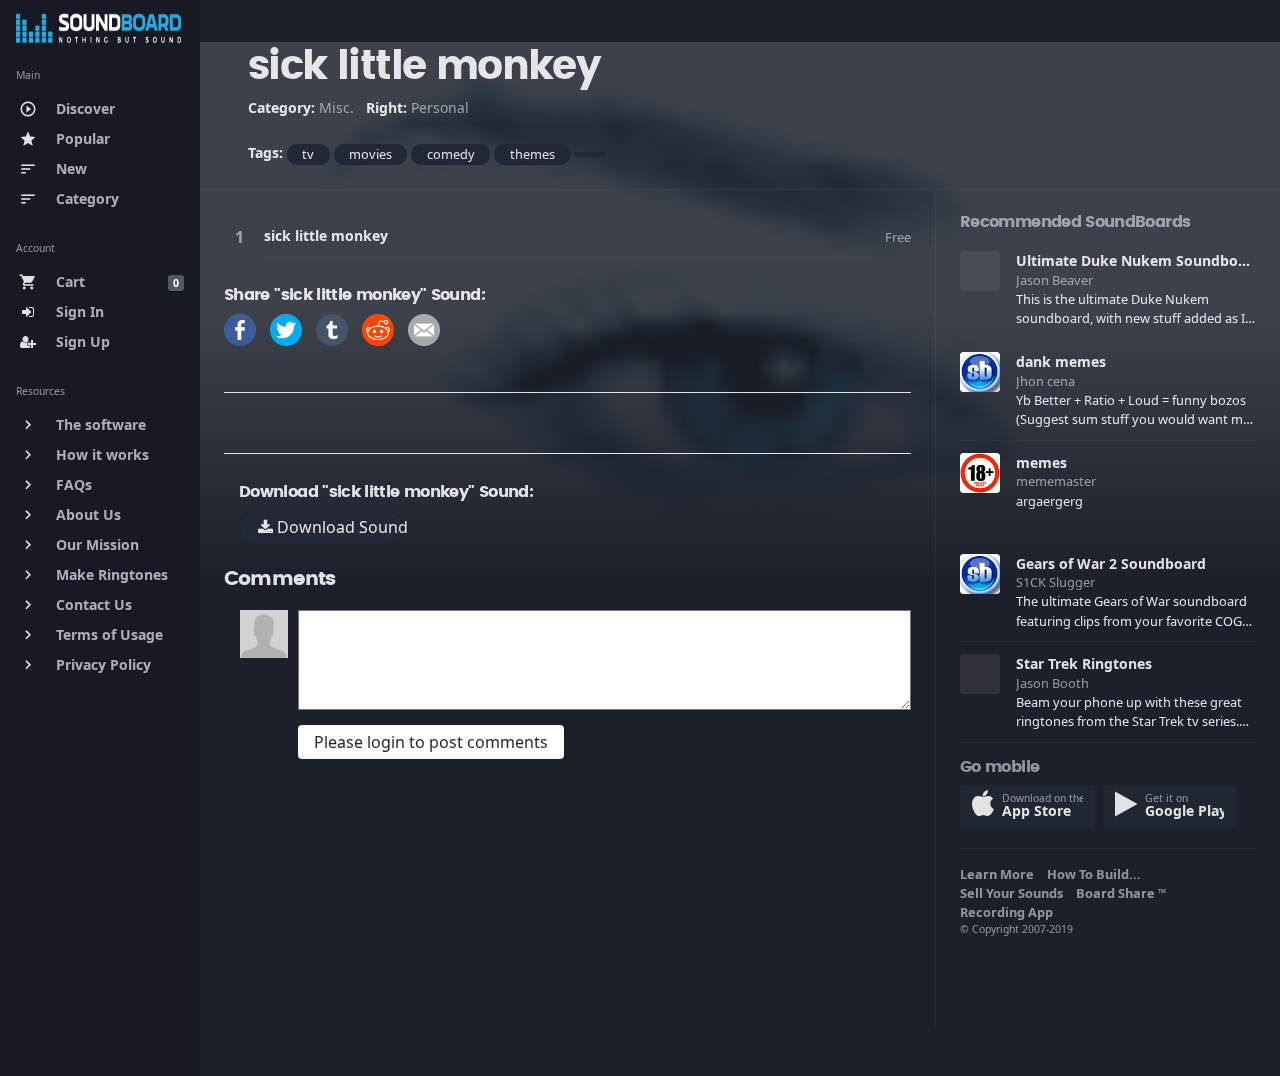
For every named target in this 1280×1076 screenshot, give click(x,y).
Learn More (1000, 874)
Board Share (1121, 893)
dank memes (1061, 361)
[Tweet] (286, 328)
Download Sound (338, 527)
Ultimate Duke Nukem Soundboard (1138, 260)
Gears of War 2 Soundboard (1111, 563)
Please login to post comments (431, 742)
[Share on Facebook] (240, 328)
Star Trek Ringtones (1084, 663)
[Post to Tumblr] (332, 328)
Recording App (1009, 912)
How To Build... (1097, 874)
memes (1041, 462)
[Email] (424, 328)
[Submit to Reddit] (378, 328)
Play (243, 236)
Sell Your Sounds (1014, 893)
